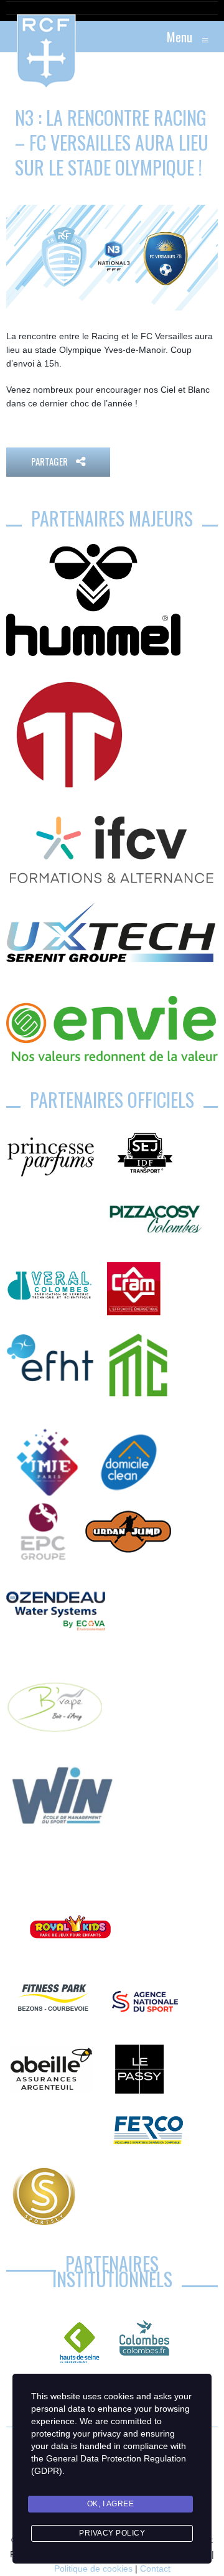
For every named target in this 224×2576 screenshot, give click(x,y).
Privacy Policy (112, 2533)
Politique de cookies (93, 2569)
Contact (155, 2569)
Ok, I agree (111, 2504)
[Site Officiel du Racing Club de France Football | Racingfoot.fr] (12, 37)
